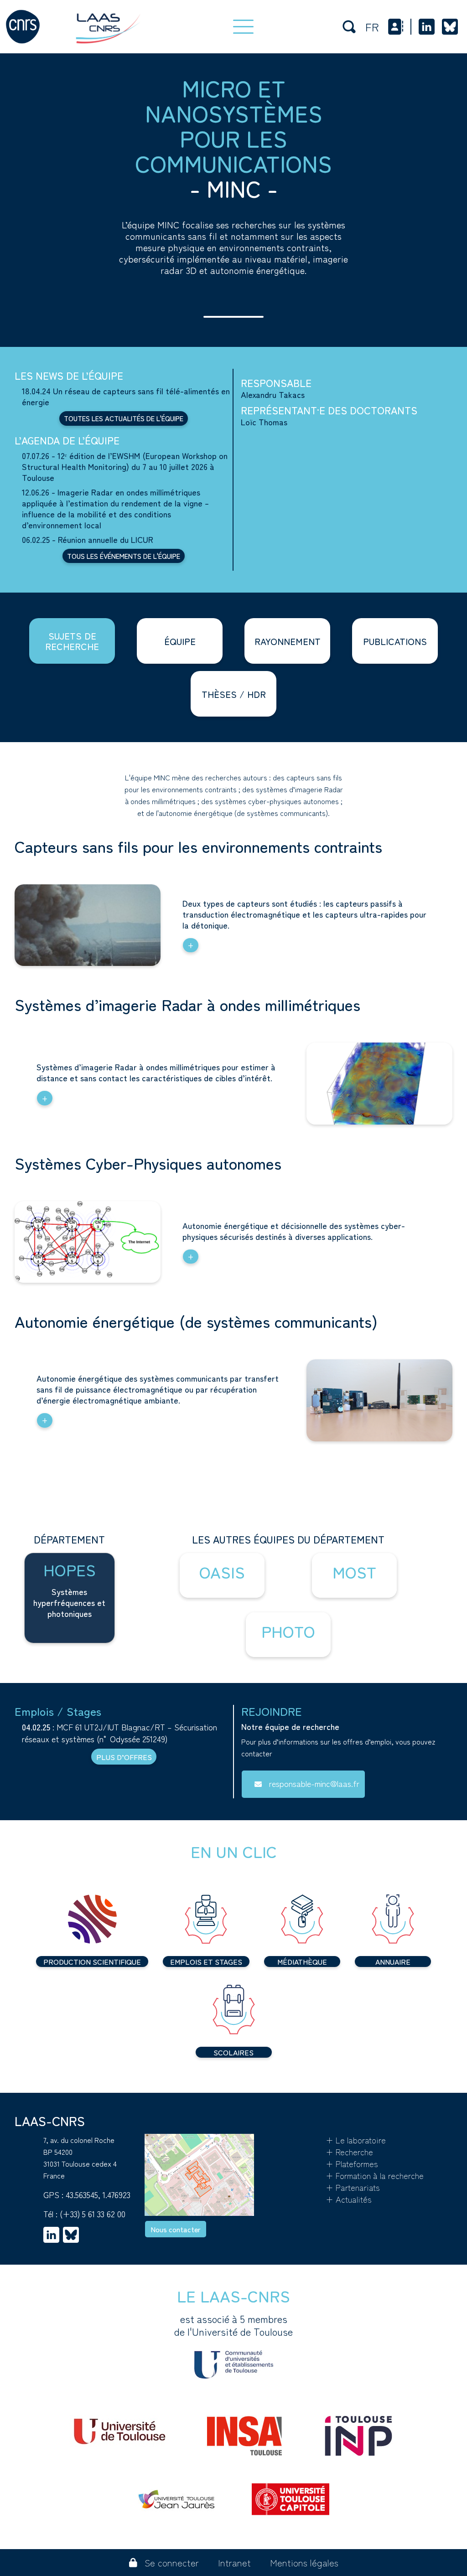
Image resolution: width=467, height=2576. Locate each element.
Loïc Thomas (264, 422)
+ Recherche (349, 2152)
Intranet (234, 2563)
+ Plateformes (352, 2163)
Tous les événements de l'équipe (124, 556)
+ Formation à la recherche (375, 2175)
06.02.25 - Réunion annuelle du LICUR (88, 539)
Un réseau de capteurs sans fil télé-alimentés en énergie (126, 396)
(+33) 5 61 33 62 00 (93, 2214)
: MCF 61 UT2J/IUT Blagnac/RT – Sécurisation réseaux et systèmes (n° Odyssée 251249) (119, 1733)
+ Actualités (349, 2199)
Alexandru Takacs (273, 394)
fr (372, 27)
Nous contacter (176, 2229)
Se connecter (172, 2563)
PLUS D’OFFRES (124, 1757)
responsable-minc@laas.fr (314, 1783)
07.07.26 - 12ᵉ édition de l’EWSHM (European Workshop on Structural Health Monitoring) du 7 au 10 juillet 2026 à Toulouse (125, 466)
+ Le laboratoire (356, 2140)
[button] (222, 1575)
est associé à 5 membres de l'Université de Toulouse (233, 2325)
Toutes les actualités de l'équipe (124, 418)
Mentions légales (304, 2563)
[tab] (72, 641)
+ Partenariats (353, 2187)
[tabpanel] (233, 1121)
